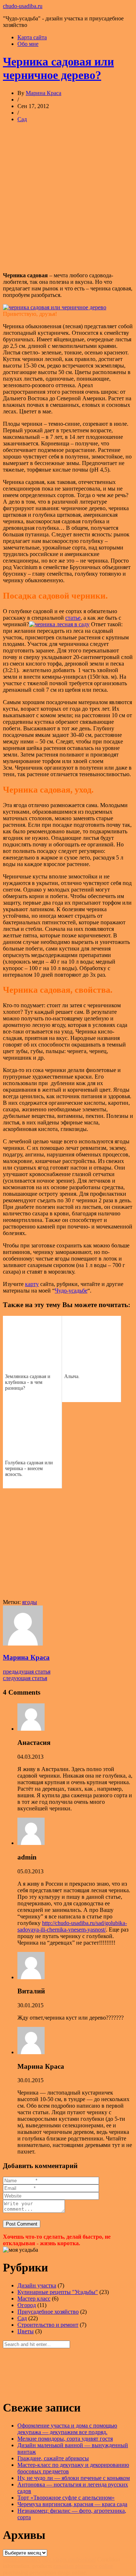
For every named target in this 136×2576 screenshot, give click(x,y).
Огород (27, 2305)
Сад (22, 119)
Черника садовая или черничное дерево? (58, 68)
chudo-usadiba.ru (23, 6)
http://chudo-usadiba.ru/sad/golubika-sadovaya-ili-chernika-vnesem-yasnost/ (72, 1926)
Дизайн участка (37, 2285)
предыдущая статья (27, 1672)
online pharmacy (22, 2559)
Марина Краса (44, 93)
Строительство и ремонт (48, 2325)
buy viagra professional (69, 2559)
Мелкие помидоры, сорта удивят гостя (65, 2439)
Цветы (26, 2331)
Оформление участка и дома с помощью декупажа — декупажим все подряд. (67, 2429)
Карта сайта (32, 37)
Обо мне (28, 44)
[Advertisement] (68, 197)
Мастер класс (34, 2299)
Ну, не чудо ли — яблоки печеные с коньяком (74, 2478)
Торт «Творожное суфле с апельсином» (66, 2498)
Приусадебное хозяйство (48, 2312)
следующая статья (25, 1678)
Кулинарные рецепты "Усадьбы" (58, 2292)
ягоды (30, 1602)
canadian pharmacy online (83, 2566)
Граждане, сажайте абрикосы (53, 2458)
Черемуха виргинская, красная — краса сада (72, 2504)
